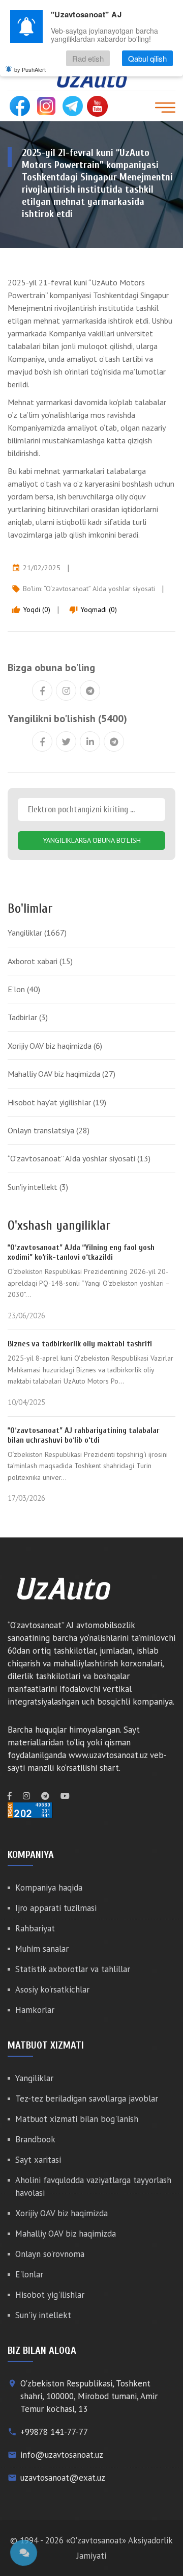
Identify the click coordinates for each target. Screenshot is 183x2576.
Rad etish (88, 58)
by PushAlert (30, 69)
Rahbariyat (35, 1928)
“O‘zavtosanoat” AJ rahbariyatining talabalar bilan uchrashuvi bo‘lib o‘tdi (84, 1435)
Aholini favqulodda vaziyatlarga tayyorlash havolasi (93, 2186)
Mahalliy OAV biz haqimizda (62, 1074)
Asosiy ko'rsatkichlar (52, 1989)
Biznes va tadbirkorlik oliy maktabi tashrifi (80, 1344)
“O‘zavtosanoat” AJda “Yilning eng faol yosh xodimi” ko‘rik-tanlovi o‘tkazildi (81, 1252)
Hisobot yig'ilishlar (50, 2295)
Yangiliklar (37, 933)
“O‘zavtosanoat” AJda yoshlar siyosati (99, 589)
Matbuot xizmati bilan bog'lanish (77, 2119)
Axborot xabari (40, 961)
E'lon (24, 989)
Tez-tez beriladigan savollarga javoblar (87, 2099)
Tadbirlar (28, 1017)
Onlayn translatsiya (49, 1130)
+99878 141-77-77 (54, 2432)
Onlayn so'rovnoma (50, 2254)
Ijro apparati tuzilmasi (56, 1908)
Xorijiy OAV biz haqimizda (55, 1046)
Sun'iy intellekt (38, 1187)
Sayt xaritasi (38, 2160)
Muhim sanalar (42, 1949)
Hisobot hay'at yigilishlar (57, 1102)
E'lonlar (29, 2274)
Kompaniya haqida (49, 1888)
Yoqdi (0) (31, 609)
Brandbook (35, 2139)
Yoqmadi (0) (93, 609)
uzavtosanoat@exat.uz (63, 2478)
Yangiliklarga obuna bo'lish (92, 840)
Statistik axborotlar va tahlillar (73, 1969)
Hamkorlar (35, 2010)
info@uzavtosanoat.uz (62, 2455)
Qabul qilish (147, 58)
